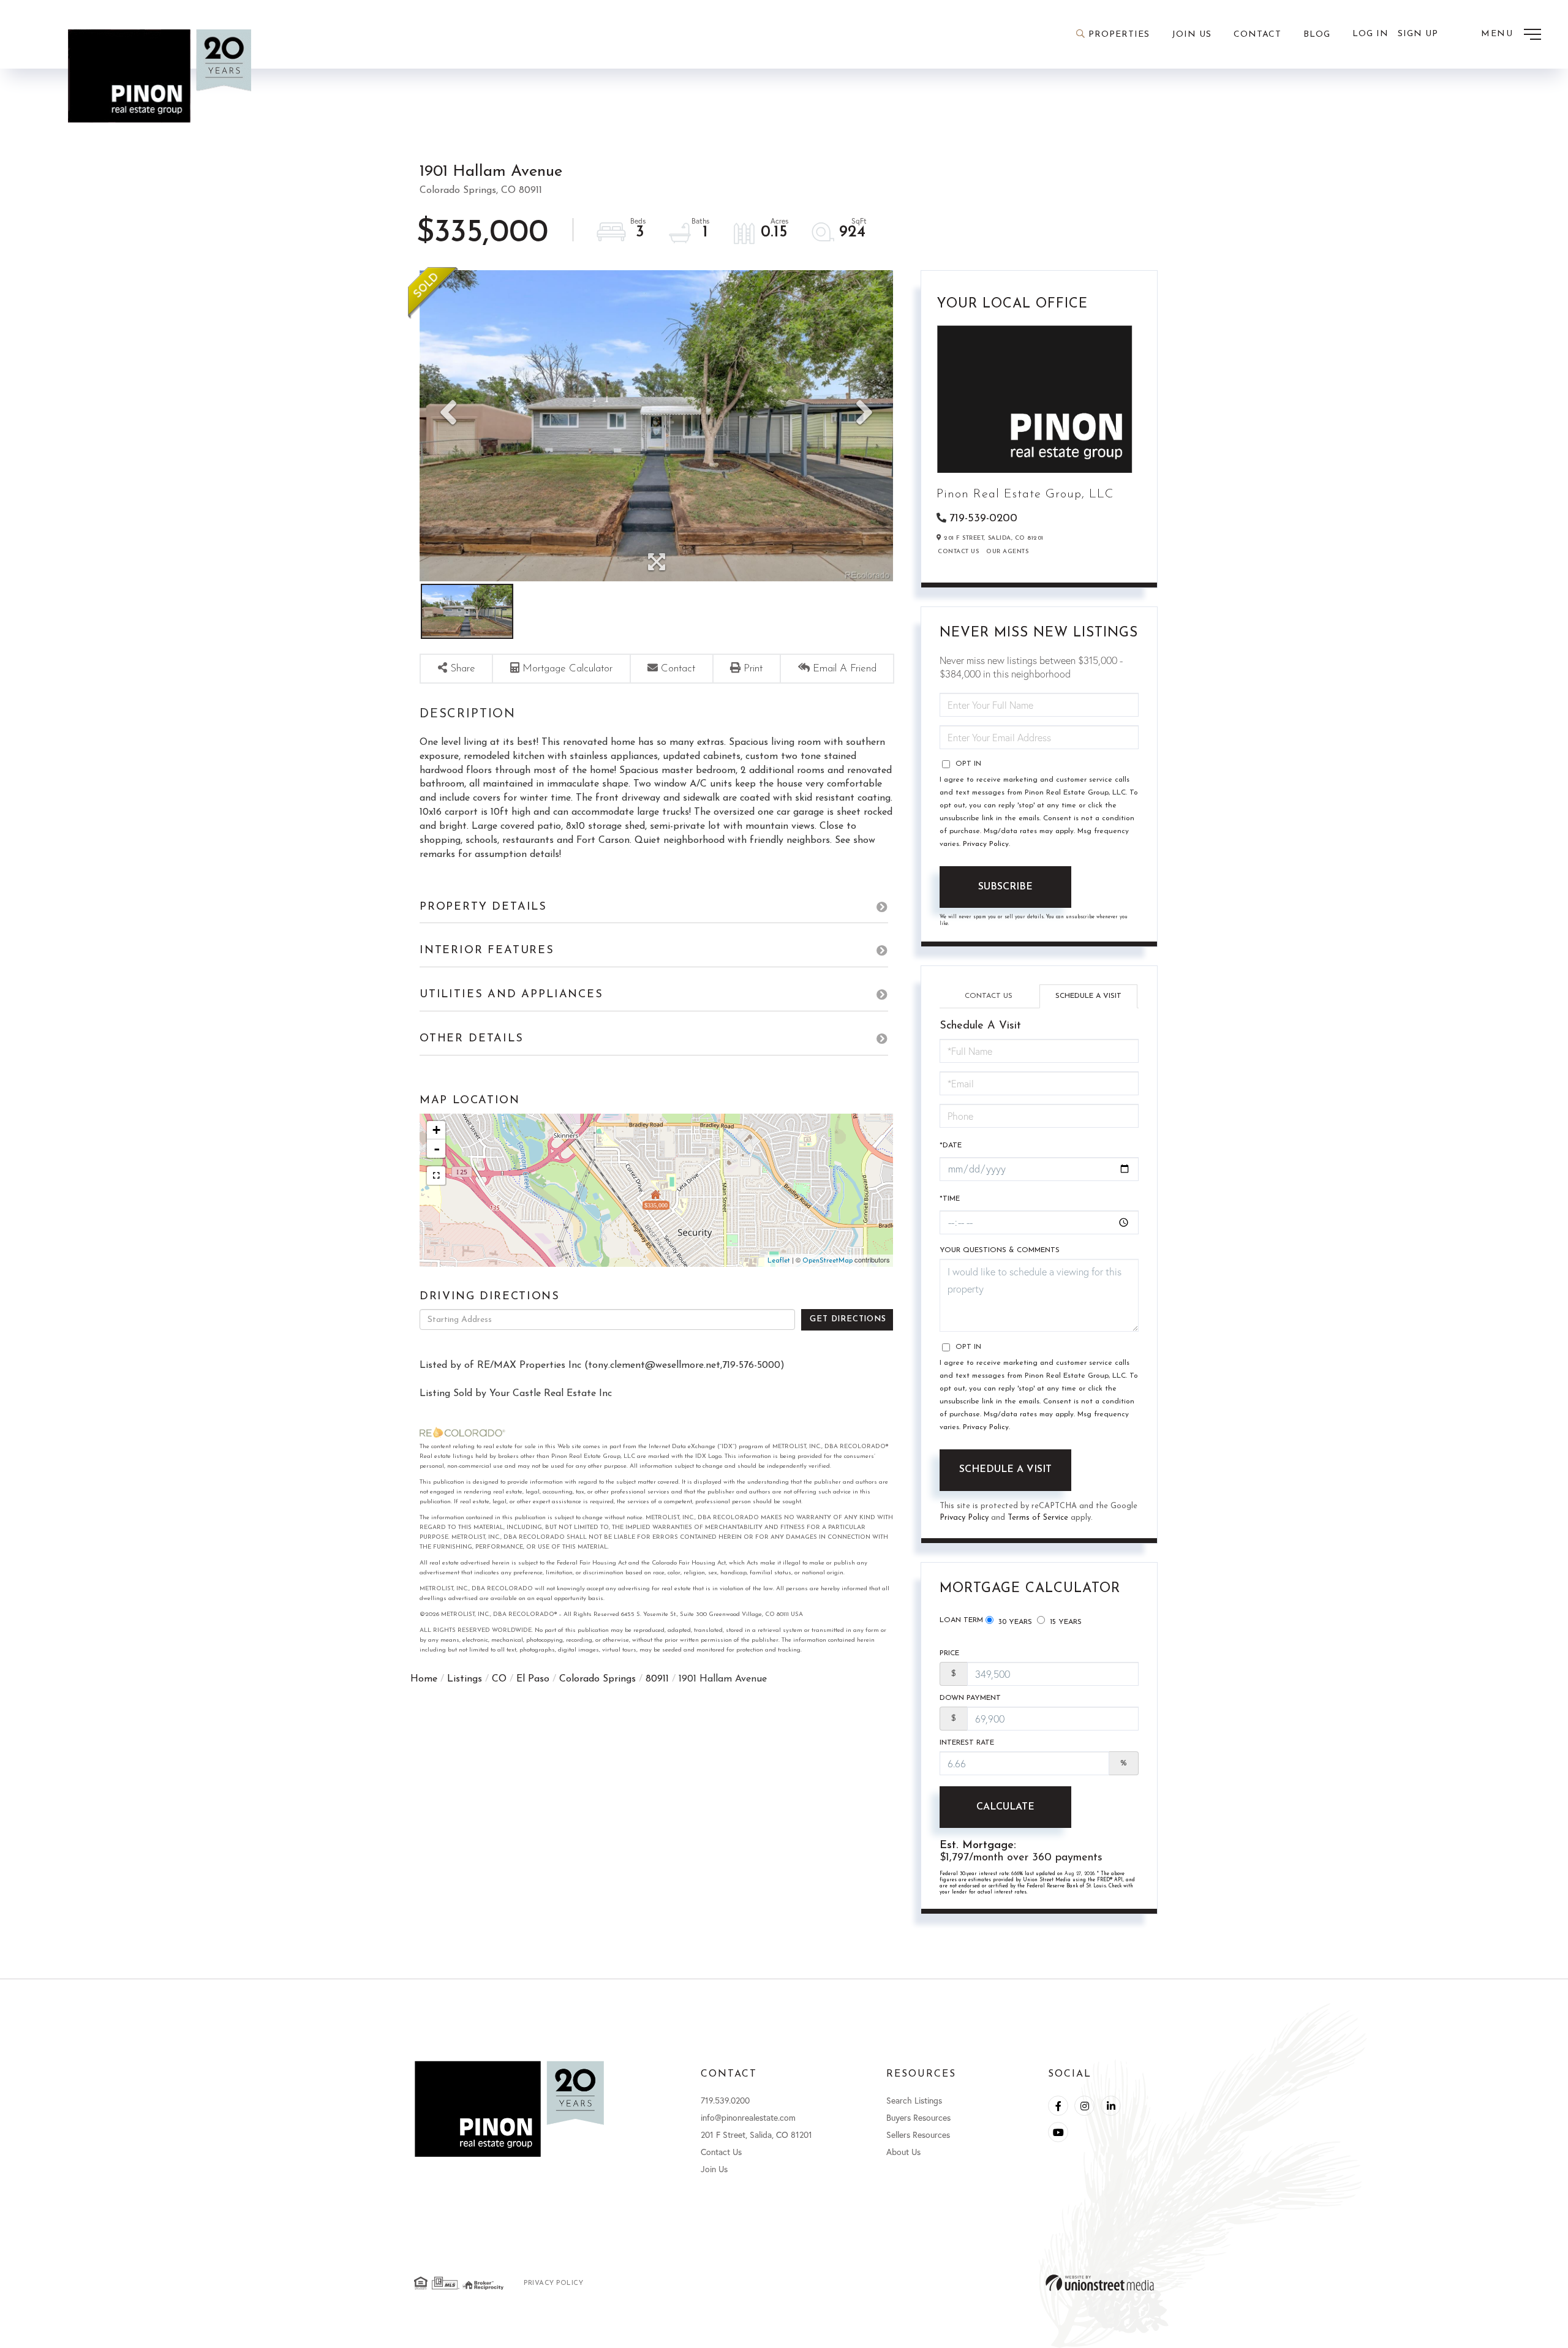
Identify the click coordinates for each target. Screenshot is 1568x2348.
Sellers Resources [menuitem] (918, 2135)
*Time (950, 1199)
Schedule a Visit (1088, 996)
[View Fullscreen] (436, 1176)
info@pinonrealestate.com (748, 2117)
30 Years (1014, 1622)
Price (949, 1653)
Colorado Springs (597, 1679)
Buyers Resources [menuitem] (918, 2117)
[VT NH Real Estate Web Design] (1100, 2283)
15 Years (1065, 1622)
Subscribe (1005, 887)
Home (424, 1679)
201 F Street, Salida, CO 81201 (756, 2135)
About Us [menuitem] (903, 2152)
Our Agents (1007, 552)
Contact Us (958, 552)
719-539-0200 (983, 519)
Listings (465, 1679)
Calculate (1005, 1807)
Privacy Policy (986, 844)
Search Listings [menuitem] (914, 2100)
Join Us (714, 2169)
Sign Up (1418, 34)
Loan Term (961, 1620)
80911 (657, 1679)
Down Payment (970, 1698)
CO (499, 1679)
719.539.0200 (725, 2100)
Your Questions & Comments (1000, 1250)
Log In (1370, 34)
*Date (951, 1146)
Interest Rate (967, 1743)
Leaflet (779, 1261)
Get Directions (848, 1319)
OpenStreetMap (827, 1261)
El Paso (533, 1679)
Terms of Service (1038, 1518)
